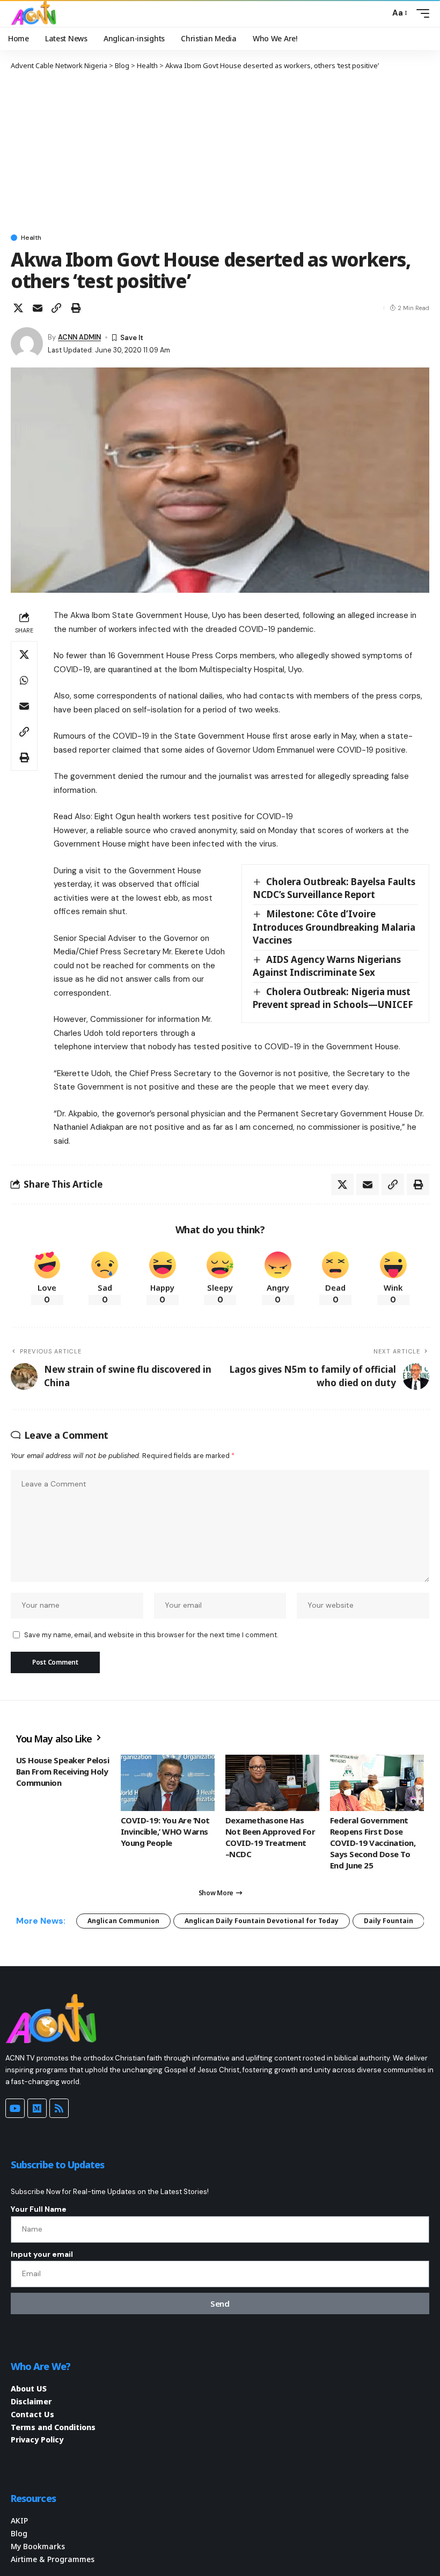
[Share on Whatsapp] (24, 680)
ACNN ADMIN (79, 337)
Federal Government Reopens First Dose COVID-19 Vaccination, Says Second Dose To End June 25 (373, 1843)
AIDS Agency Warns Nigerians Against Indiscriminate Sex (327, 966)
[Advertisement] (220, 151)
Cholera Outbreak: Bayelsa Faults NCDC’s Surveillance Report (334, 888)
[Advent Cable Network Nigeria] (35, 13)
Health (31, 238)
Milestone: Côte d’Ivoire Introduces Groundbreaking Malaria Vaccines (334, 927)
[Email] (38, 308)
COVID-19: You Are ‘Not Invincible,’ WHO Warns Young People (165, 1831)
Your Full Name (39, 2209)
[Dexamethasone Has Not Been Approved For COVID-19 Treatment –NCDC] (272, 1783)
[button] (379, 13)
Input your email (42, 2254)
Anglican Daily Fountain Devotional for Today (262, 1921)
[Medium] (37, 2108)
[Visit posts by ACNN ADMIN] (27, 343)
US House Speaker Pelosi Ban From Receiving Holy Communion (63, 1771)
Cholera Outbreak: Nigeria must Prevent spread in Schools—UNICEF (333, 998)
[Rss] (59, 2108)
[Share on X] (18, 308)
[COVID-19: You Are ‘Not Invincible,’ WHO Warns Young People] (168, 1783)
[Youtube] (15, 2108)
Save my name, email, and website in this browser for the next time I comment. (151, 1635)
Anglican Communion (123, 1921)
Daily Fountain (388, 1921)
